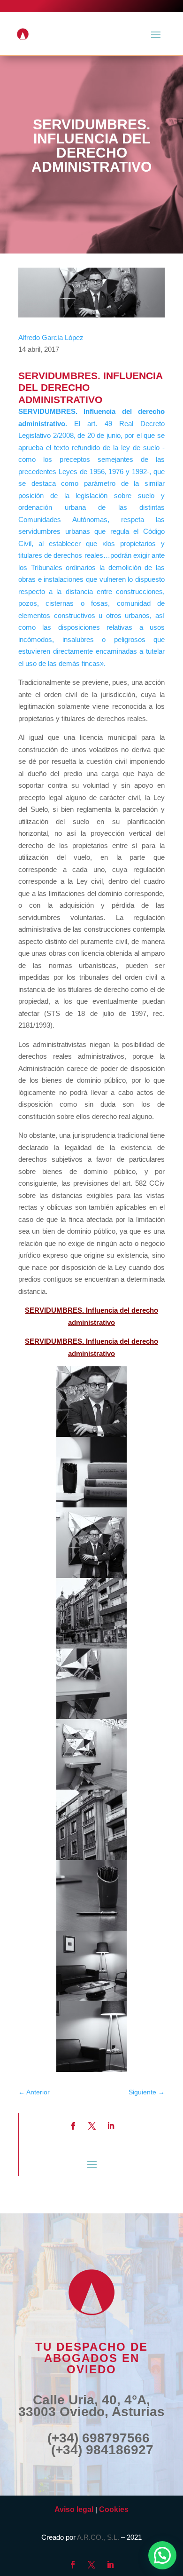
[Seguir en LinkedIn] (111, 2126)
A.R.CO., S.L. (98, 2537)
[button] (162, 2555)
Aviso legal (74, 2509)
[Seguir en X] (92, 2126)
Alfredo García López (51, 337)
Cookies (114, 2509)
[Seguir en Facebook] (73, 2126)
